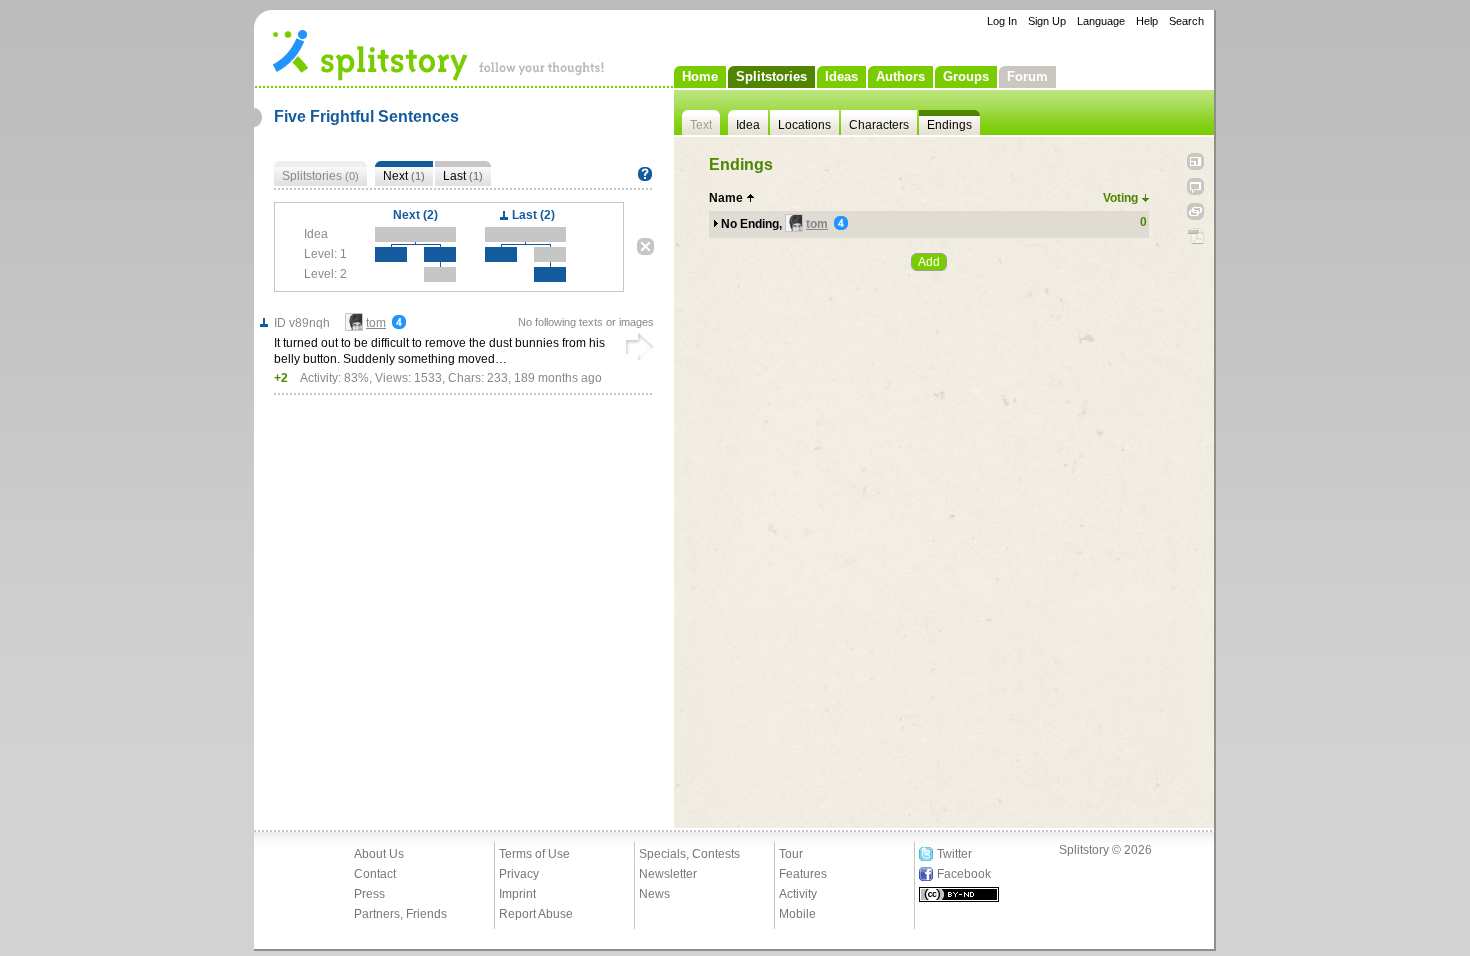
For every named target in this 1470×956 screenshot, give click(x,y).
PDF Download (1195, 236)
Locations (804, 125)
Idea (748, 125)
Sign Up (1047, 21)
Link (1195, 211)
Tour (791, 854)
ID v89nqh (302, 323)
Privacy (519, 874)
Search (1186, 21)
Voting (1120, 198)
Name (726, 198)
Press (369, 894)
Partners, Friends (400, 914)
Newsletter (668, 874)
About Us (379, 854)
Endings (949, 125)
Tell (1195, 186)
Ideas (841, 76)
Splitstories (771, 76)
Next (404, 176)
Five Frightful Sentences (366, 116)
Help (1147, 21)
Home (700, 76)
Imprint (517, 894)
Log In (1002, 21)
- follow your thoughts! (439, 54)
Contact (375, 874)
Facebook (964, 874)
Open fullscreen (1195, 161)
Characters (879, 125)
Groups (966, 76)
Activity (798, 894)
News (654, 894)
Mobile (797, 914)
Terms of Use (534, 854)
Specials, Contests (689, 854)
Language (1101, 21)
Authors (900, 76)
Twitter (954, 854)
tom (817, 224)
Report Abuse (536, 914)
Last (463, 176)
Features (803, 874)
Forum (1027, 76)
